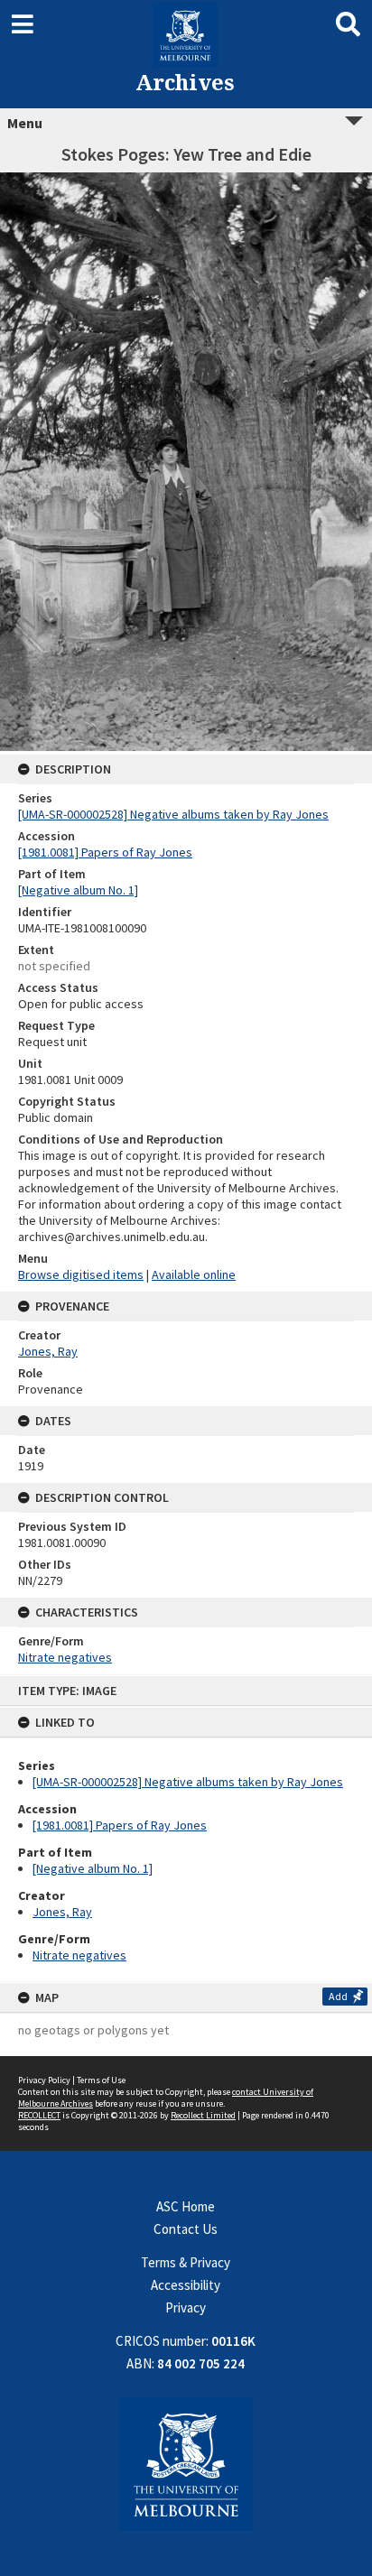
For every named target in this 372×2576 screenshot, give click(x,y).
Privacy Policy (44, 2080)
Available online (194, 1274)
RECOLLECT (39, 2115)
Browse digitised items (81, 1274)
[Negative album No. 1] (93, 1868)
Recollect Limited (203, 2115)
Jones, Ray (62, 1912)
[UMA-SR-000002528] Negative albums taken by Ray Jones (188, 1782)
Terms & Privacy (186, 2262)
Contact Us (186, 2229)
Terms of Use (101, 2080)
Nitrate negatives (79, 1955)
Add (338, 1996)
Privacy (186, 2307)
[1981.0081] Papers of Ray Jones (120, 1825)
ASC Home (186, 2206)
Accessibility (186, 2285)
